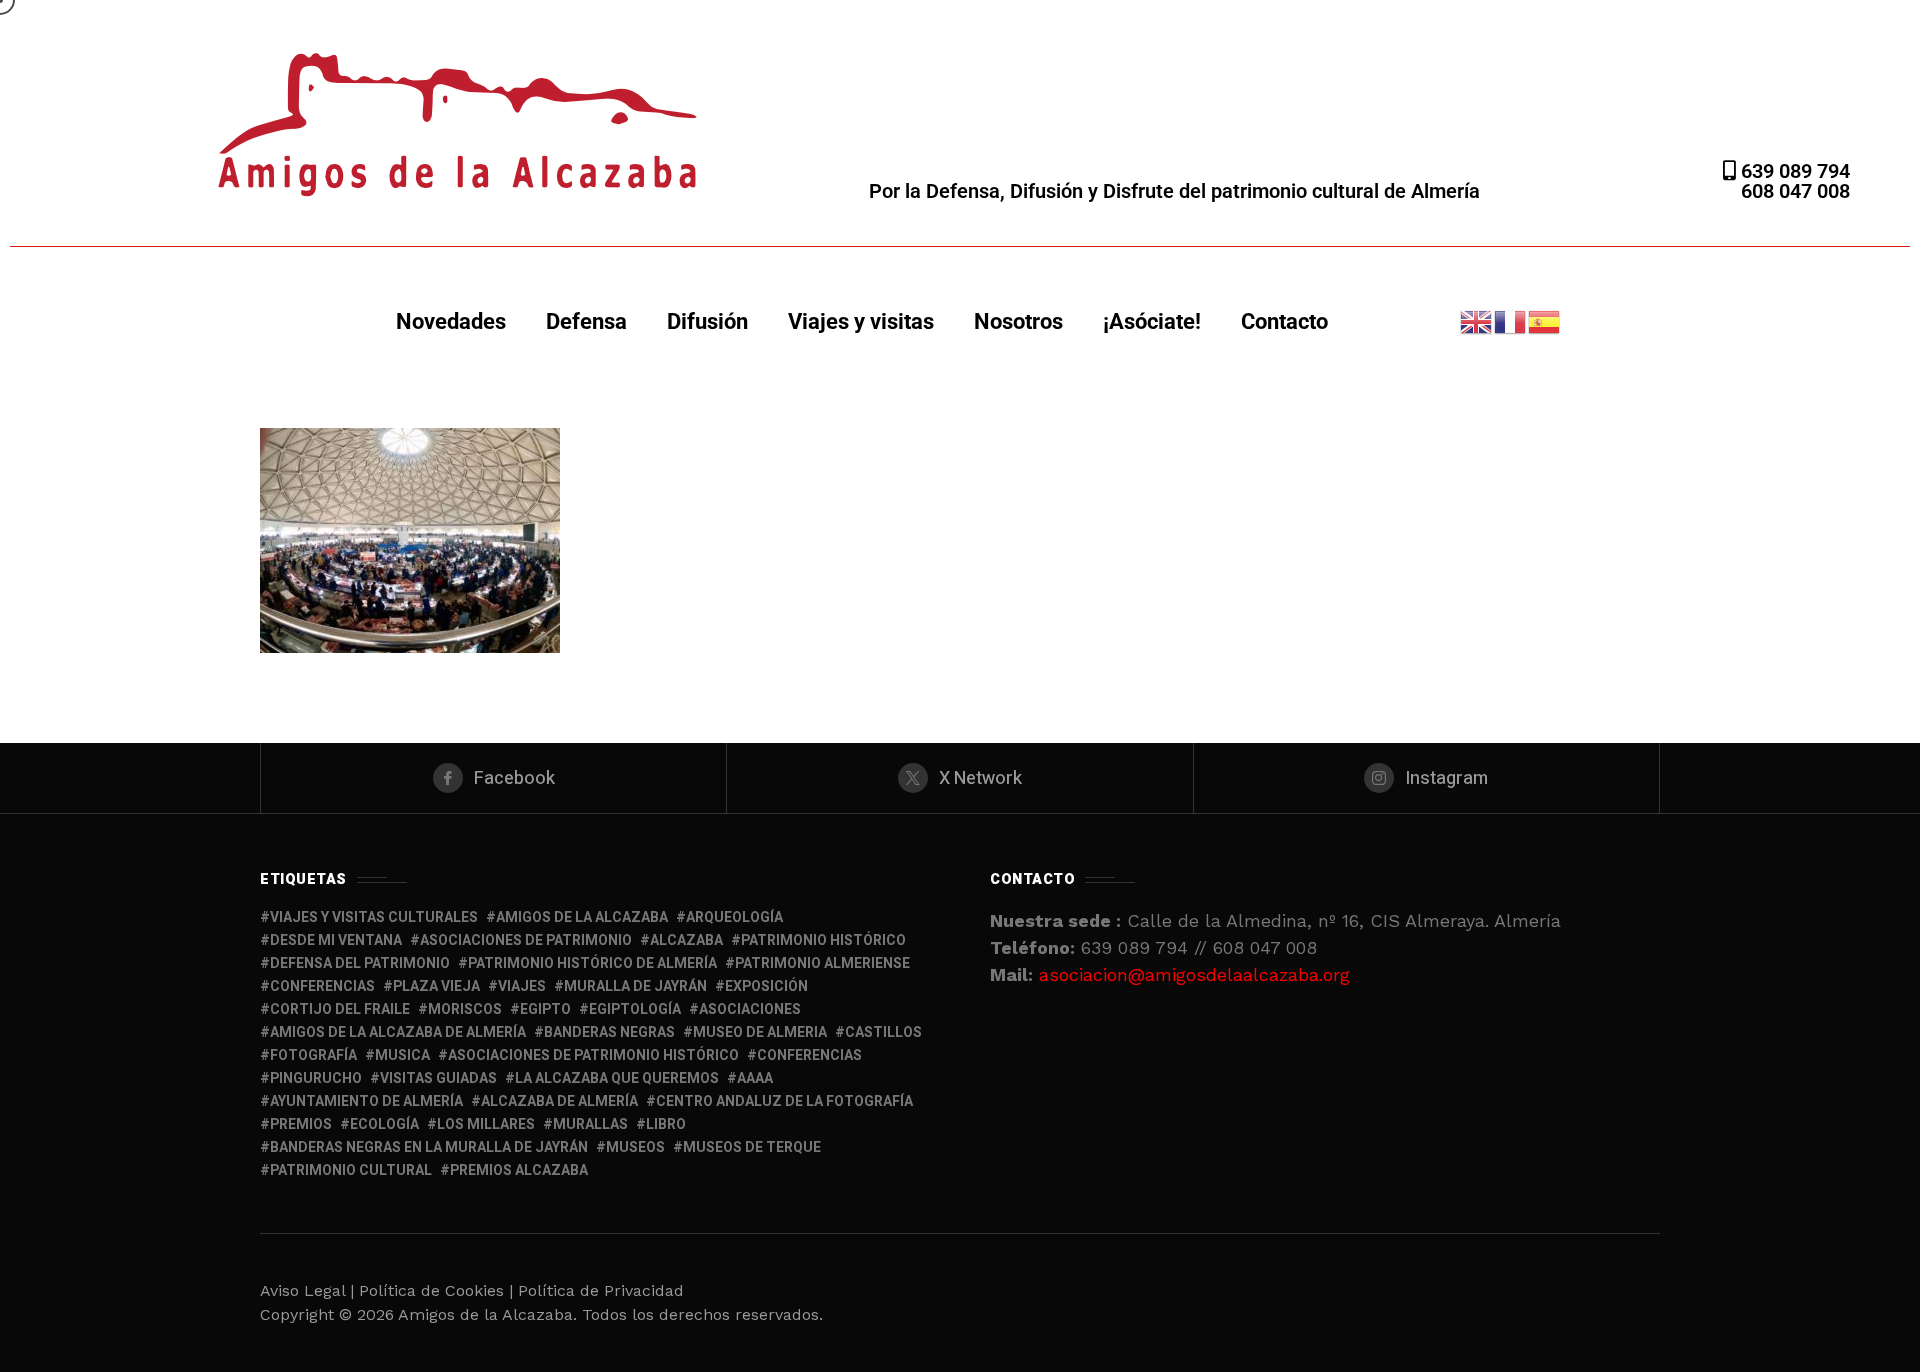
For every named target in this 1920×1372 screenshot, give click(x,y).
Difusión (707, 321)
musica (402, 1055)
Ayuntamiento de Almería (366, 1101)
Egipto (545, 1009)
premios (301, 1124)
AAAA (755, 1078)
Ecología (384, 1124)
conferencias (322, 986)
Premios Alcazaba (519, 1170)
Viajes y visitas (861, 321)
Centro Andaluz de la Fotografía (784, 1101)
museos (635, 1147)
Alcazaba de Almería (559, 1101)
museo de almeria (760, 1032)
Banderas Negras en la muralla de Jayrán (429, 1147)
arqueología (734, 917)
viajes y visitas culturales (374, 917)
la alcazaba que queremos (617, 1078)
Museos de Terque (752, 1147)
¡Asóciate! (1152, 321)
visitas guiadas (438, 1078)
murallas (590, 1124)
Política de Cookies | (438, 1290)
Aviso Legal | (307, 1290)
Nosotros (1018, 321)
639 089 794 (1793, 171)
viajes (522, 986)
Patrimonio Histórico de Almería (592, 963)
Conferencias (809, 1055)
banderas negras (609, 1032)
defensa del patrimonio (360, 963)
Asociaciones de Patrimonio (526, 940)
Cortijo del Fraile (340, 1009)
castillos (883, 1032)
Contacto (1284, 321)
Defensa (586, 321)
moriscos (465, 1009)
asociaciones (750, 1009)
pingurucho (316, 1078)
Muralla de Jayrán (635, 986)
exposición (766, 986)
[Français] (1511, 320)
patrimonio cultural (351, 1170)
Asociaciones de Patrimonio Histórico (593, 1055)
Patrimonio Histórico (823, 940)
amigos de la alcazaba (582, 917)
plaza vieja (436, 986)
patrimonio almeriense (822, 963)
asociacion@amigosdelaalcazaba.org (1194, 974)
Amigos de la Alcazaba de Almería (398, 1032)
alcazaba (686, 940)
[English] (1477, 320)
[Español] (1545, 320)
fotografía (313, 1055)
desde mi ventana (336, 940)
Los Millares (486, 1124)
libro (666, 1124)
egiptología (635, 1009)
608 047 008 (1795, 191)
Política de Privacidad (601, 1290)
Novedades (451, 321)
